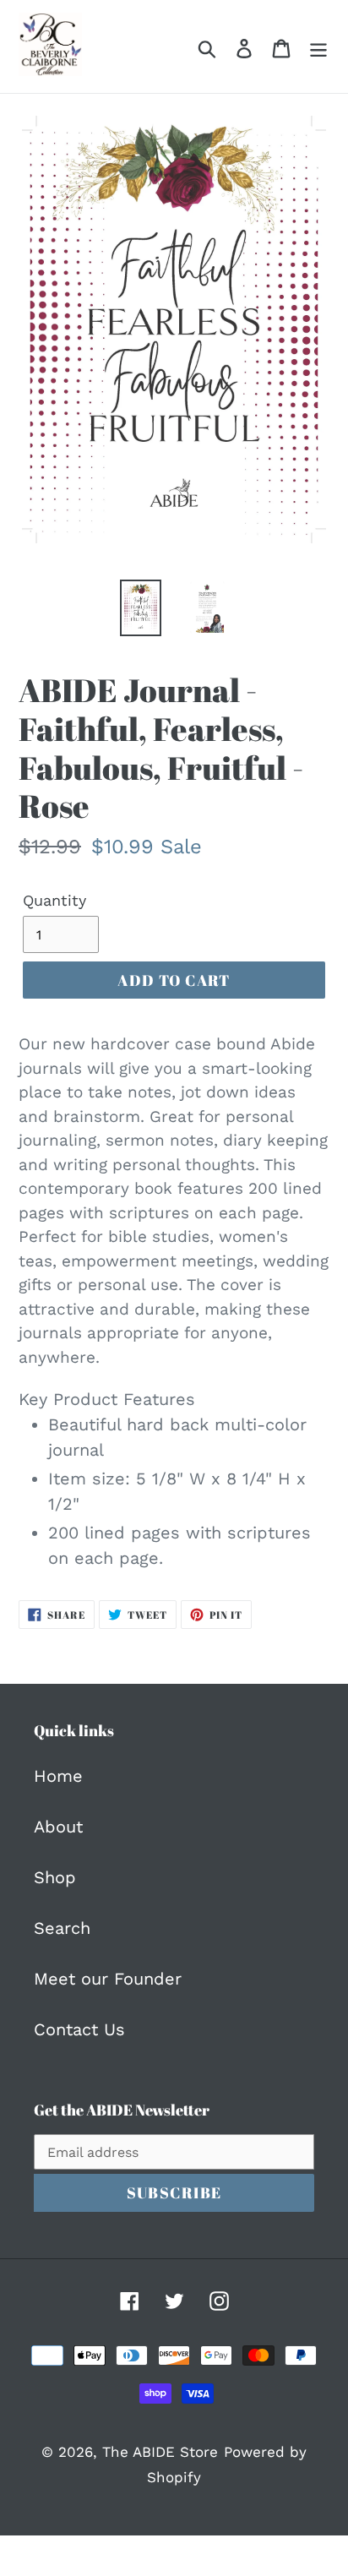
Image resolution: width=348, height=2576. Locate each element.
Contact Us (79, 2029)
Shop (55, 1877)
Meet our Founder (108, 1979)
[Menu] (318, 46)
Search (62, 1928)
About (58, 1827)
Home (58, 1776)
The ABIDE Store (160, 2452)
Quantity (54, 900)
